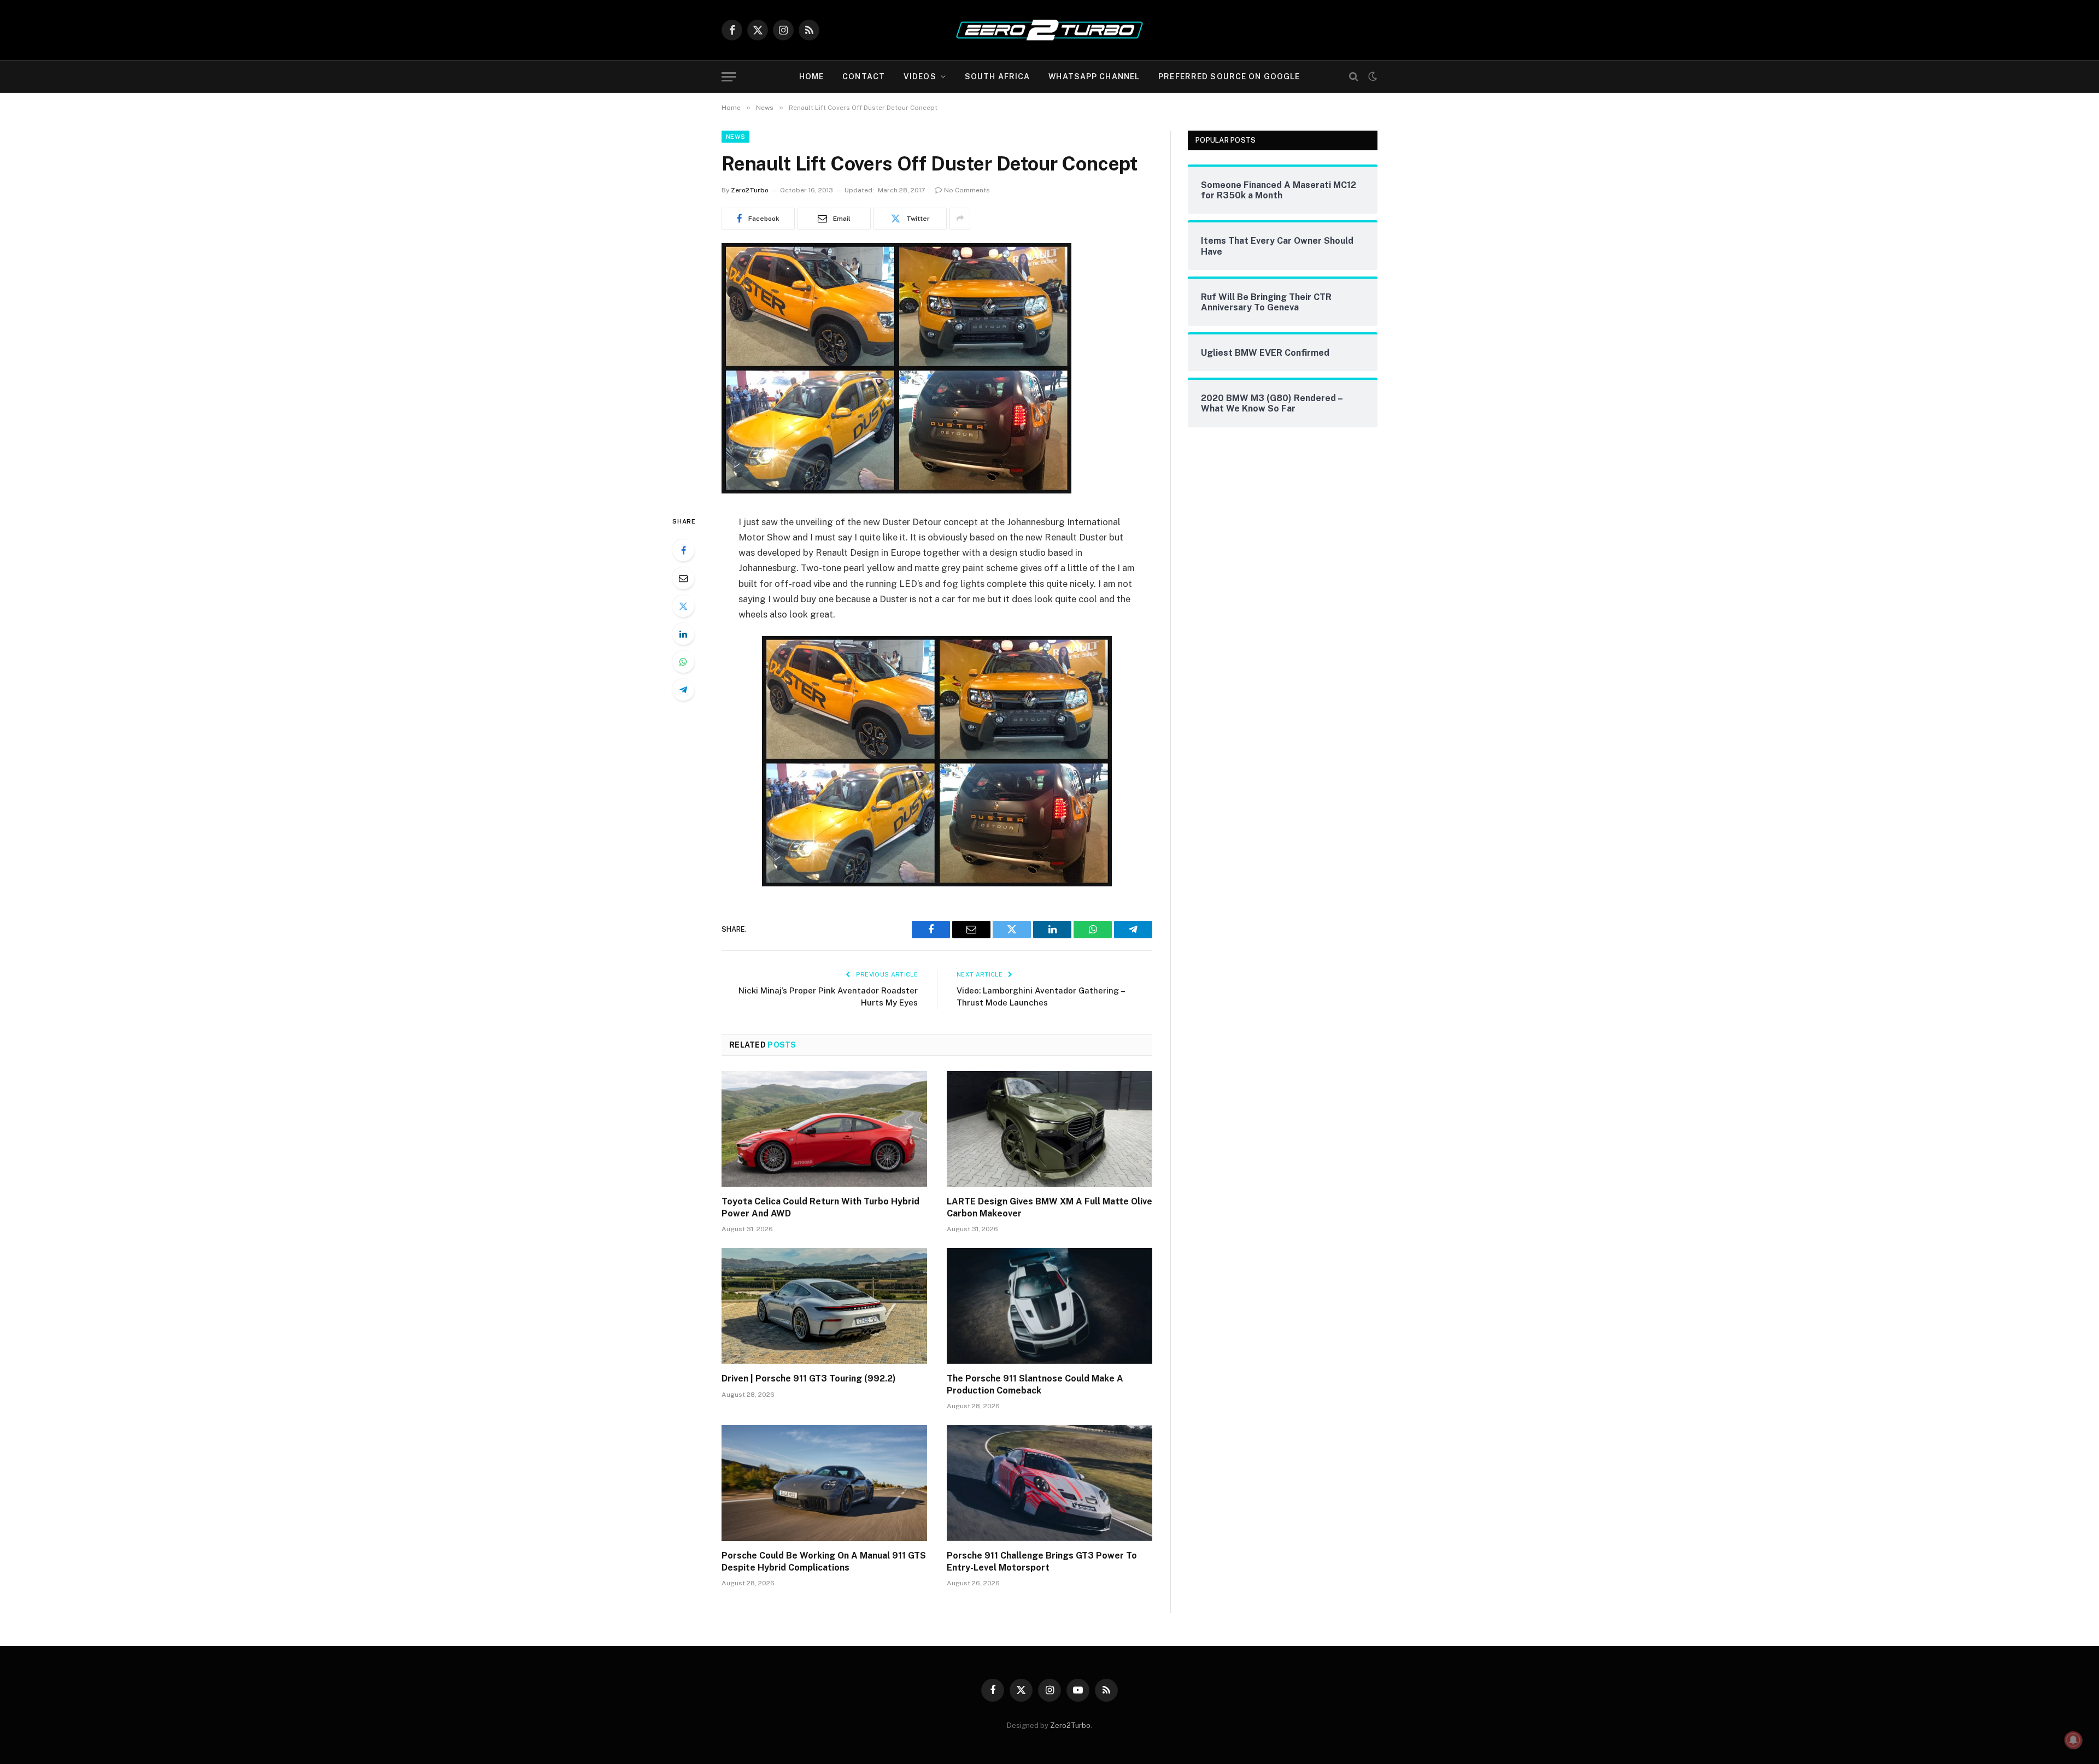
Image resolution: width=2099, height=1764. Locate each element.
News (735, 137)
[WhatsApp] (683, 662)
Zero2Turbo (750, 190)
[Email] (683, 578)
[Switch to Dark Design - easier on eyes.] (1371, 77)
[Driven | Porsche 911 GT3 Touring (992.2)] (824, 1306)
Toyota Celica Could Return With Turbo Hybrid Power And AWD (820, 1207)
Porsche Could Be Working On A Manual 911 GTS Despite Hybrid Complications (824, 1562)
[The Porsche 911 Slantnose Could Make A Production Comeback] (1049, 1306)
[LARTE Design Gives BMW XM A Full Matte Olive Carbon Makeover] (1049, 1129)
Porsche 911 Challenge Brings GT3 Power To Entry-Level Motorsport (1042, 1562)
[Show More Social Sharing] (960, 219)
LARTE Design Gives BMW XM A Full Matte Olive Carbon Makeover (1049, 1207)
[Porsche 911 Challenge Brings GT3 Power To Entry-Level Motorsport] (1049, 1483)
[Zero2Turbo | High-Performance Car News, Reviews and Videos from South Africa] (1049, 30)
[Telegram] (683, 690)
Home (811, 77)
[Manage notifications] (2073, 1740)
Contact (864, 77)
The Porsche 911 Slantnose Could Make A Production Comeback (1035, 1384)
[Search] (1354, 77)
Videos (920, 77)
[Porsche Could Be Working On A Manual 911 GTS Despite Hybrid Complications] (824, 1483)
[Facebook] (683, 550)
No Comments (967, 190)
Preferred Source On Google (1229, 77)
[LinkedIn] (683, 634)
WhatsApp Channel (1094, 77)
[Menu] (729, 77)
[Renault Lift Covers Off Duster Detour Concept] (896, 491)
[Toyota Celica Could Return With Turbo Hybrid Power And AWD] (824, 1129)
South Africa (997, 77)
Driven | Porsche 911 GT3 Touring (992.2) (809, 1378)
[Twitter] (683, 606)
